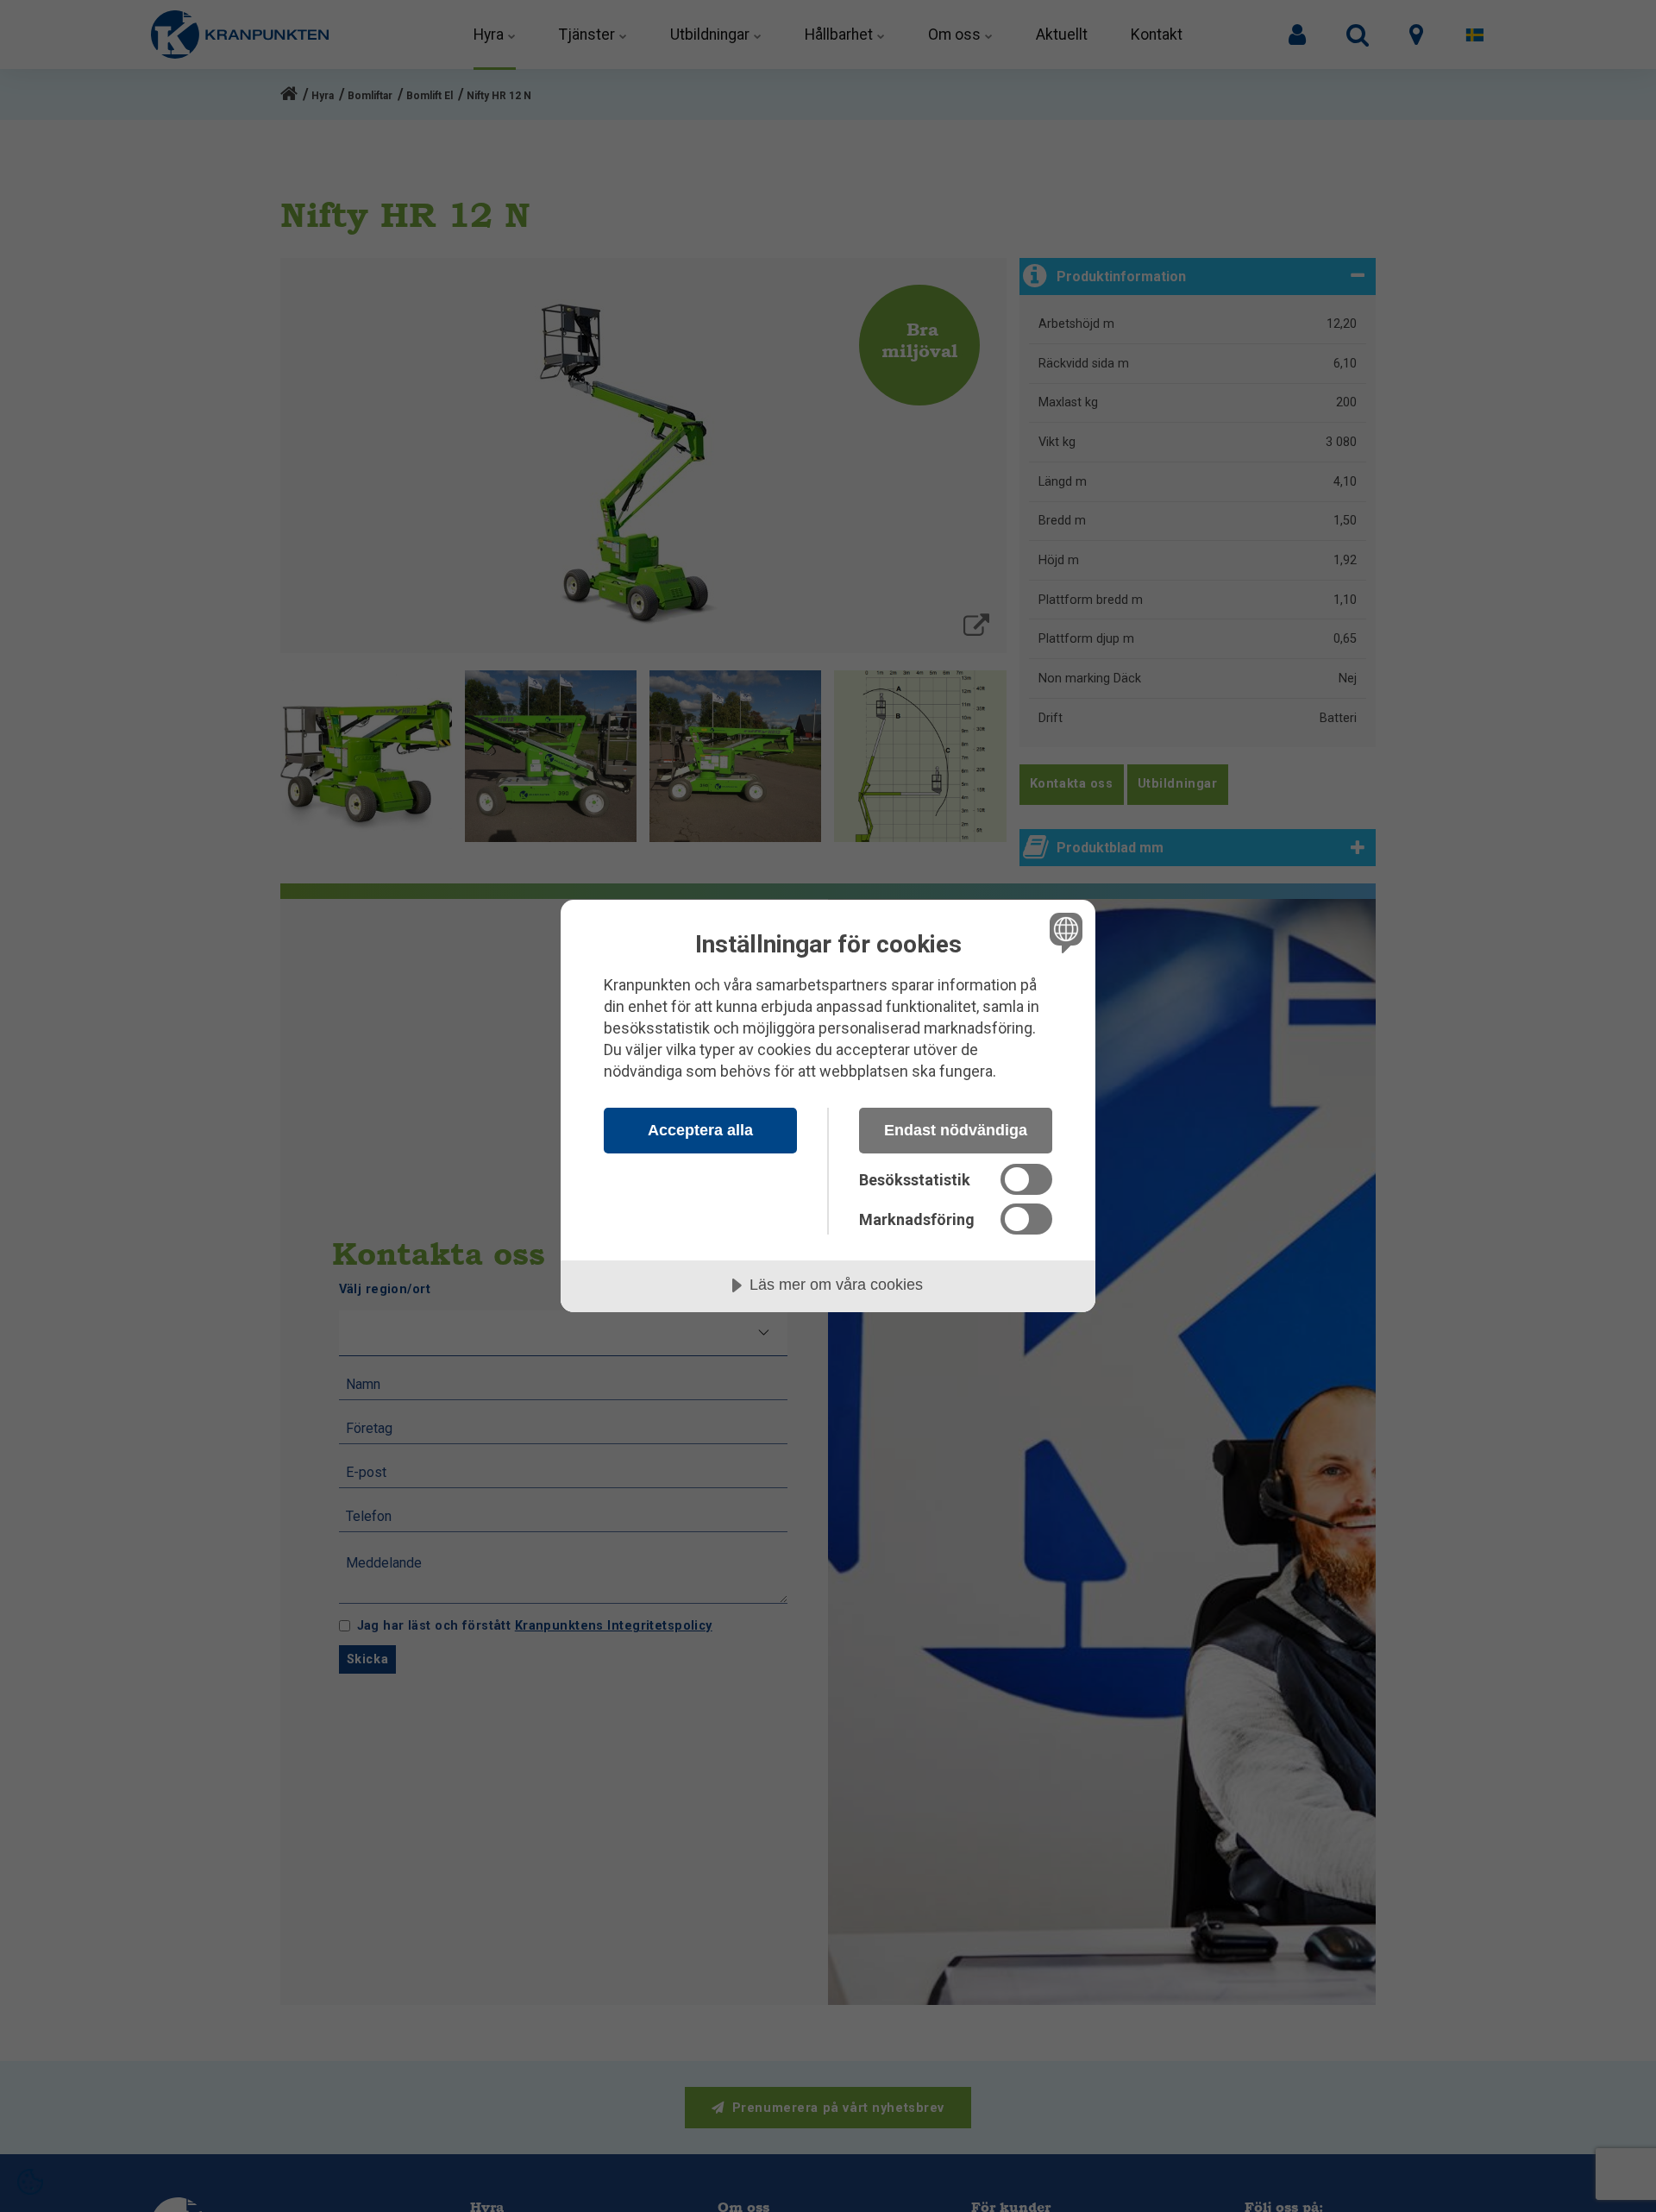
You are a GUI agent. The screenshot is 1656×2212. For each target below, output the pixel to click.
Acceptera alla (700, 1130)
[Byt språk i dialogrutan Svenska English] (1063, 932)
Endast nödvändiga (956, 1130)
